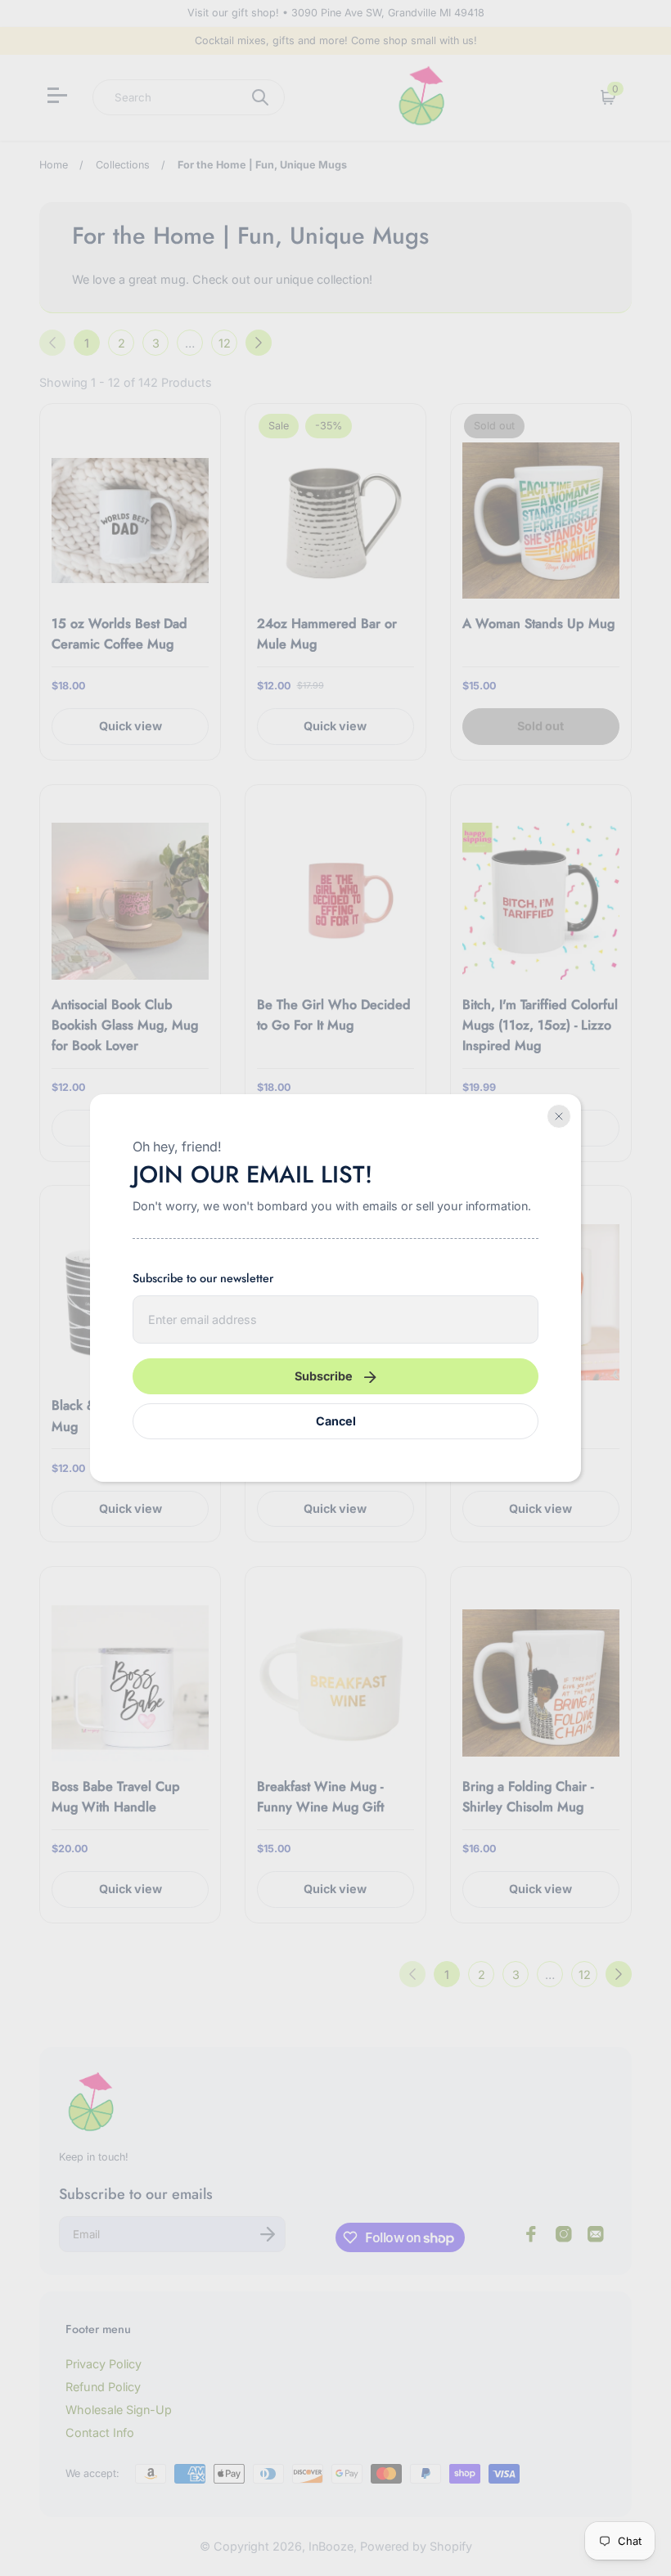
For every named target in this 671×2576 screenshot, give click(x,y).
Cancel (336, 1421)
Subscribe (324, 1376)
